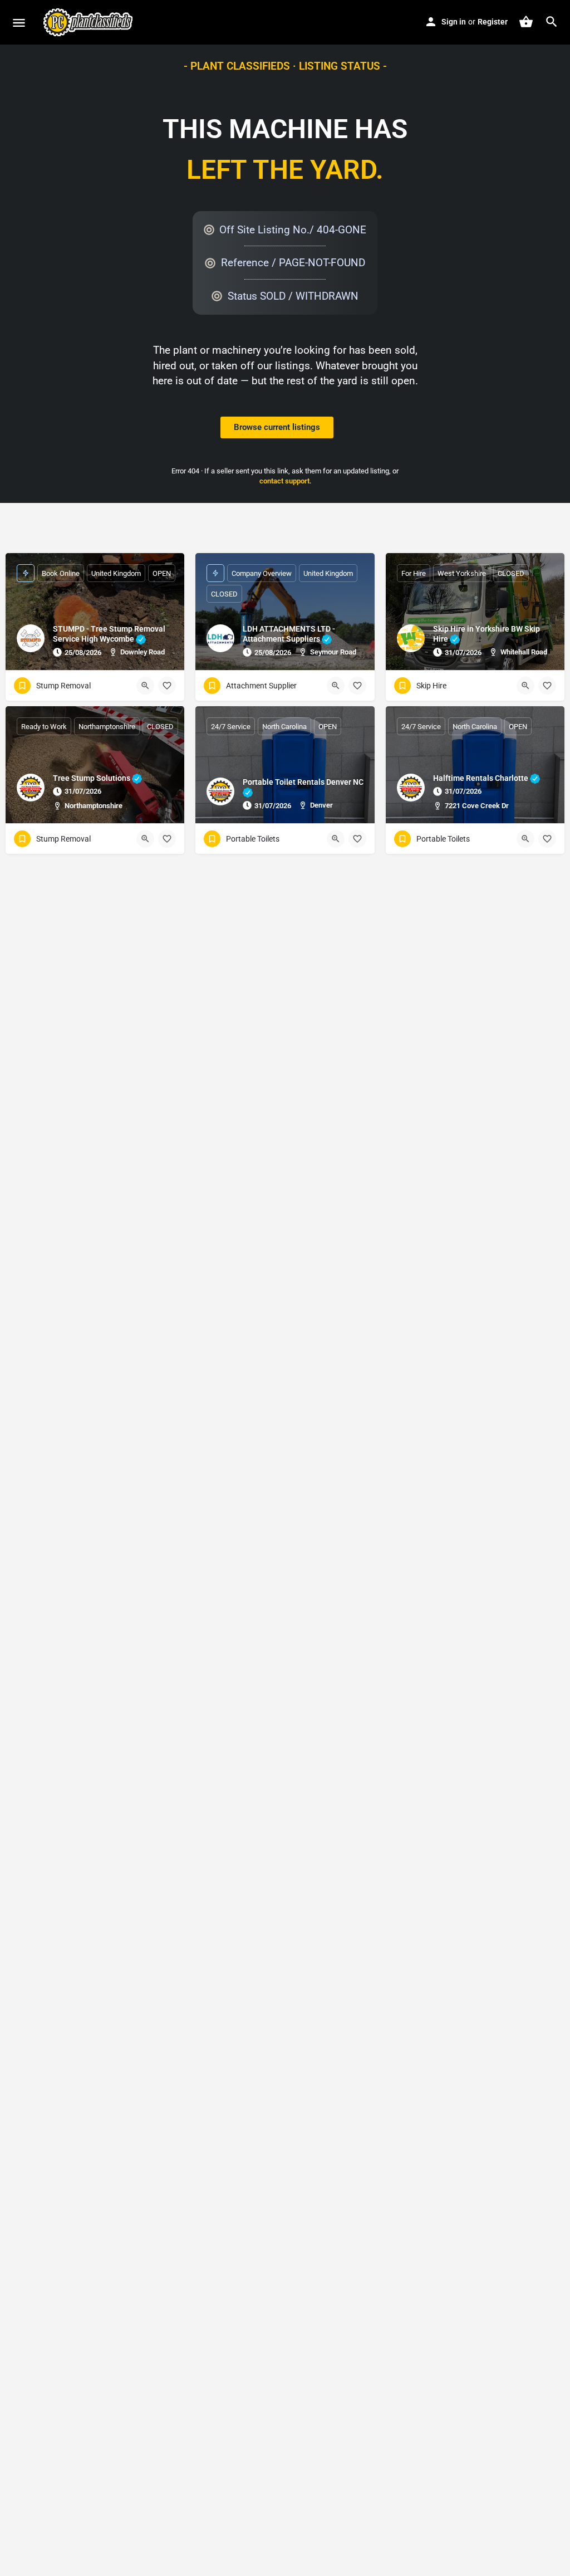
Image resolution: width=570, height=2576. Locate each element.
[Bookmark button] (167, 686)
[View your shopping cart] (526, 22)
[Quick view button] (145, 686)
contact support (284, 481)
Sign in (454, 22)
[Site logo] (89, 22)
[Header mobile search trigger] (552, 22)
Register (493, 22)
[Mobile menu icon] (19, 23)
